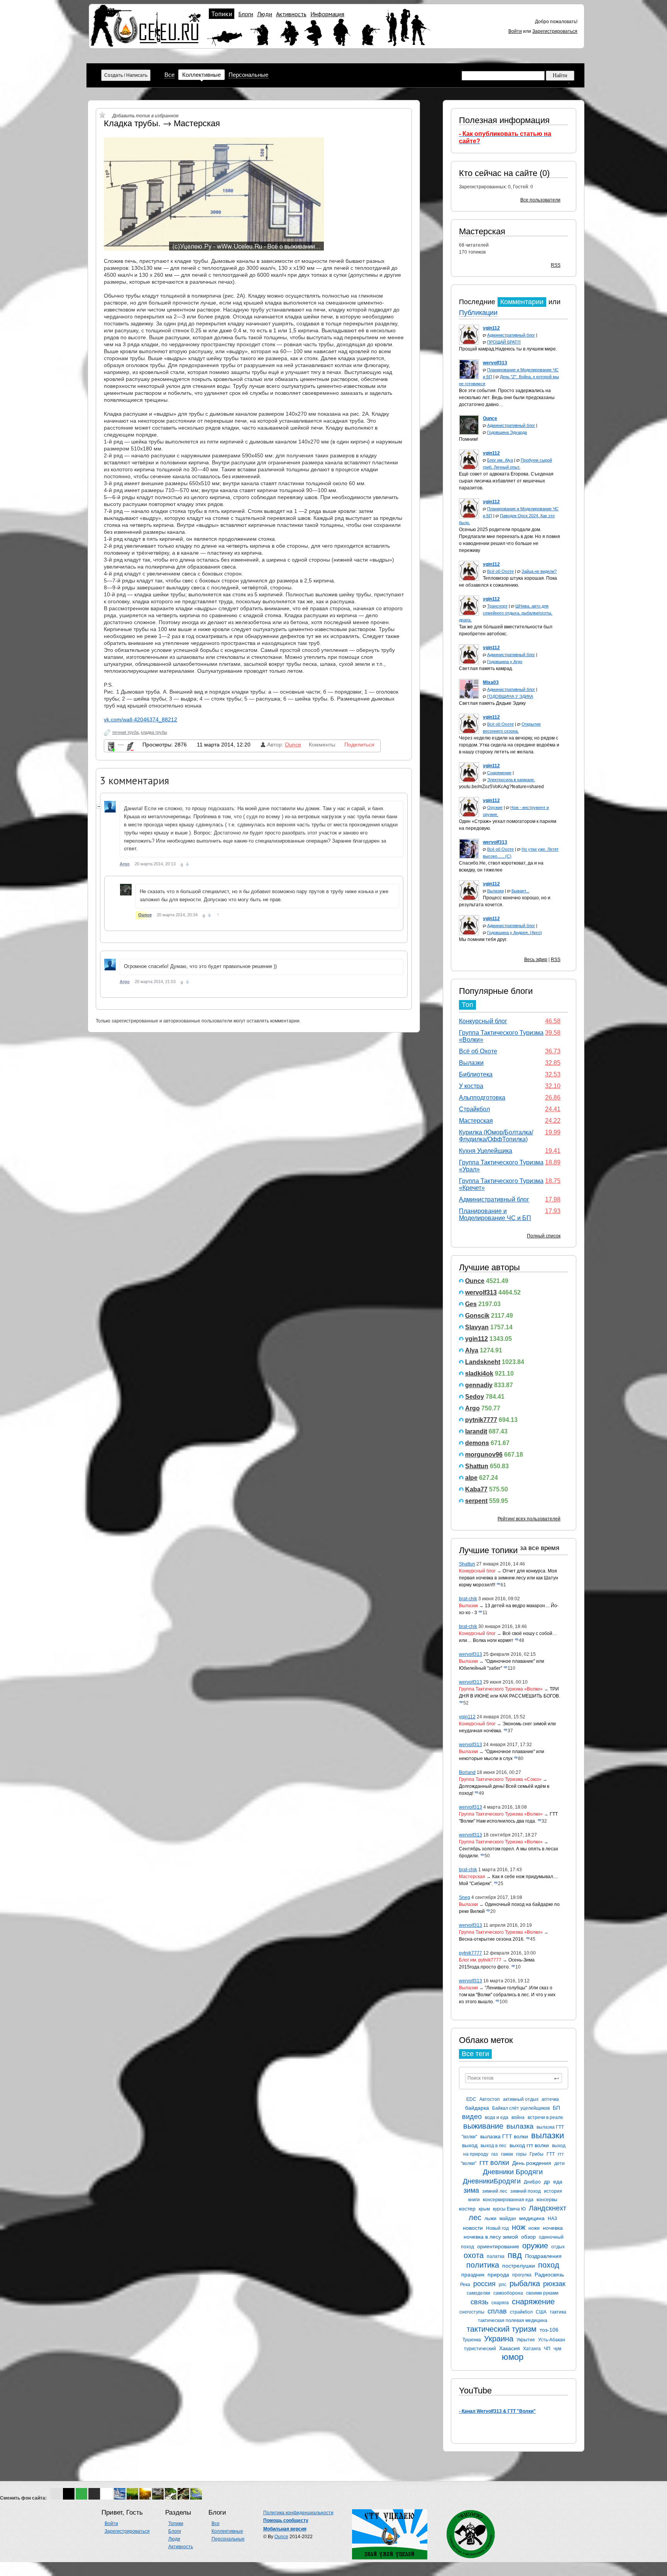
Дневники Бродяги (513, 2172)
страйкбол (521, 2312)
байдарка (477, 2108)
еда (558, 2182)
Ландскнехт (548, 2208)
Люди (265, 14)
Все (169, 75)
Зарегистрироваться (555, 31)
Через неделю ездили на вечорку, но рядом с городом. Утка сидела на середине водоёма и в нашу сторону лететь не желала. (509, 745)
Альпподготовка (482, 1098)
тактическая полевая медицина (513, 2320)
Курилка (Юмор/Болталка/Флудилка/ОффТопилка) (496, 1136)
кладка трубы (154, 732)
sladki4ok (479, 1373)
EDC (471, 2099)
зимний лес (495, 2191)
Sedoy (475, 1397)
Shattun (477, 1466)
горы (521, 2154)
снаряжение (533, 2302)
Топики (222, 14)
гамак (507, 2154)
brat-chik (468, 1599)
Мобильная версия (285, 2529)
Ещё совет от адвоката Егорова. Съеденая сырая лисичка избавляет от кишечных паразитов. (506, 481)
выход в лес (493, 2146)
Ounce (475, 1281)
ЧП (547, 2349)
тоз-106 (549, 2330)
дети (560, 2163)
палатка (496, 2256)
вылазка (520, 2126)
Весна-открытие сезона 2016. (492, 1939)
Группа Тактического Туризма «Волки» (501, 1689)
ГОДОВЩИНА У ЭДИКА (510, 696)
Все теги (475, 2054)
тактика (558, 2312)
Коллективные (201, 75)
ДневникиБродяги (492, 2181)
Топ (467, 1005)
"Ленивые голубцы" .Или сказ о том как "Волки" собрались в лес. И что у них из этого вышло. (507, 1995)
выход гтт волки (529, 2145)
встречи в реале (545, 2117)
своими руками (542, 2293)
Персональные (248, 75)
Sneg (465, 1897)
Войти (515, 31)
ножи (534, 2228)
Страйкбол (474, 1109)
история (553, 2191)
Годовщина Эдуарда (507, 432)
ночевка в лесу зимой (491, 2237)
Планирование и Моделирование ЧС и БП (495, 1214)
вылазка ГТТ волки (504, 2136)
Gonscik (477, 1316)
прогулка (522, 2275)
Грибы (537, 2154)
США (541, 2312)
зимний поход (526, 2191)
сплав (497, 2311)
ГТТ (551, 2154)
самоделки (478, 2293)
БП (556, 2108)
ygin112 (477, 1339)
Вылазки (495, 891)
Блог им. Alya (500, 460)
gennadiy (479, 1385)
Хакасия (510, 2348)
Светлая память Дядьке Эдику (492, 703)
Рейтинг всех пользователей (529, 1519)
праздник (473, 2275)
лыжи (490, 2219)
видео (472, 2117)
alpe (471, 1478)
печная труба (125, 732)
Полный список (544, 1236)
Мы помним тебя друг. (483, 939)
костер (467, 2209)
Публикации (478, 313)
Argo (472, 1408)
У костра (471, 1086)
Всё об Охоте (500, 571)
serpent (476, 1501)
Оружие (495, 807)
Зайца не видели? (539, 571)
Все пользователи (540, 200)
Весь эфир (536, 960)
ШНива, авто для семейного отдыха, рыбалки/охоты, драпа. (506, 613)
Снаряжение (499, 773)
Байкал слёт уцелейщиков (521, 2108)
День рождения (532, 2163)
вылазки (548, 2135)
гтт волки (494, 2163)
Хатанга (532, 2349)
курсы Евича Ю (509, 2209)
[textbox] (514, 2078)
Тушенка (472, 2340)
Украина (499, 2339)
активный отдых (521, 2099)
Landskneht (483, 1362)
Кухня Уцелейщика (486, 1151)
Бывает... (520, 891)
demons (477, 1443)
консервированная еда (508, 2200)
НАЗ (552, 2219)
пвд (515, 2255)
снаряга (500, 2303)
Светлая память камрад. (486, 669)
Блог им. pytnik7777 (480, 1960)
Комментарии (522, 302)
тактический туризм (502, 2329)
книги (474, 2200)
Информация (327, 14)
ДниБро (532, 2182)
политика (483, 2265)
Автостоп (490, 2099)
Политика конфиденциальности (298, 2513)
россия (484, 2284)
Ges (471, 1304)
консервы (547, 2200)
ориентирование (498, 2246)
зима (471, 2190)
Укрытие (526, 2340)
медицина (532, 2218)
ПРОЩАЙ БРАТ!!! (504, 342)
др (547, 2182)
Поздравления (543, 2256)
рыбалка (525, 2283)
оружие (535, 2246)
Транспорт (497, 606)
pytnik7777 (481, 1420)
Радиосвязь (549, 2275)
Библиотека (476, 1074)
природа (498, 2275)
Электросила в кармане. (511, 780)
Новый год (497, 2228)
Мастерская (482, 231)
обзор (528, 2237)
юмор (513, 2357)
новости (473, 2228)
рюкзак (554, 2284)
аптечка (550, 2099)
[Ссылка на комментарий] (187, 864)
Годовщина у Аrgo (505, 662)
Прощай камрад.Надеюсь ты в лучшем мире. (508, 349)
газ (495, 2154)
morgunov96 (484, 1455)
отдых (558, 2247)
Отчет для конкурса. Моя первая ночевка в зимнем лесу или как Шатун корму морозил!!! (509, 1578)
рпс (503, 2285)
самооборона (508, 2293)
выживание (483, 2126)
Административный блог (511, 335)
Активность (291, 14)
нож (519, 2227)
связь (479, 2302)
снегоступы (472, 2312)
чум (557, 2349)
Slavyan (477, 1327)
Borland (467, 1772)
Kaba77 (476, 1489)
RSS (556, 265)
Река (465, 2285)
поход (549, 2265)
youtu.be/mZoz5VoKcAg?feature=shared (501, 787)
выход (470, 2145)
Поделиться (359, 745)
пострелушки (519, 2266)
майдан (508, 2219)
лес (475, 2217)
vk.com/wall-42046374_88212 (141, 719)
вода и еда (497, 2117)
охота (474, 2255)
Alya (472, 1350)
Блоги (246, 14)
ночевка (553, 2228)
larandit (476, 1431)
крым (484, 2209)
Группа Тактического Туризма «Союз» (500, 1779)
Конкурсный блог (483, 1021)
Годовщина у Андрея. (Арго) (515, 933)
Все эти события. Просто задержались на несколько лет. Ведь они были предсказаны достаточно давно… (507, 398)
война (518, 2117)
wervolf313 (481, 1292)
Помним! (468, 439)
